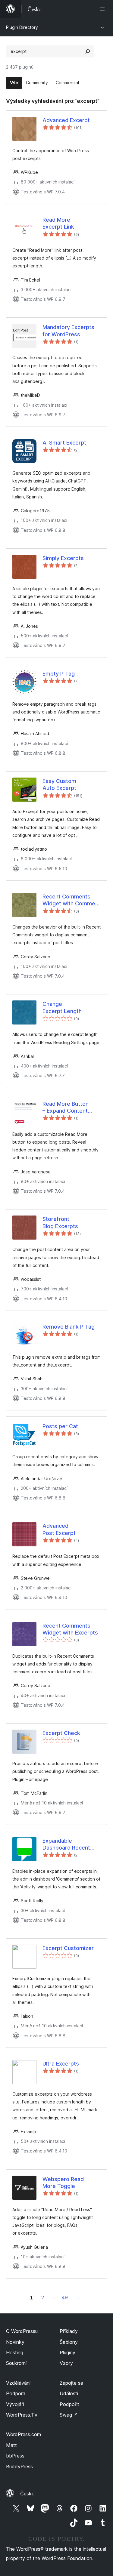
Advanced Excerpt (66, 120)
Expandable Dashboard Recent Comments (66, 1844)
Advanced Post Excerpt (59, 1529)
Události (69, 2393)
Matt (11, 2445)
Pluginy (67, 2353)
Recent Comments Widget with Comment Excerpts (71, 900)
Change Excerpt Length (62, 1007)
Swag (69, 2415)
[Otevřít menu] (103, 9)
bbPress (15, 2456)
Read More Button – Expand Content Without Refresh (66, 1108)
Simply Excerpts (63, 558)
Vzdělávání (18, 2383)
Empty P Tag (59, 674)
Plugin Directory (22, 27)
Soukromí (16, 2363)
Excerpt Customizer (68, 1948)
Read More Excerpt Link (58, 223)
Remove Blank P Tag (69, 1327)
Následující (79, 2297)
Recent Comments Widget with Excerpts (70, 1629)
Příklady (69, 2331)
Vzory (66, 2363)
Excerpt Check (61, 1733)
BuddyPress (19, 2467)
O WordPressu (22, 2331)
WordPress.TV (22, 2415)
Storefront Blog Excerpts (60, 1222)
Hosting (15, 2353)
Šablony (69, 2342)
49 (65, 2297)
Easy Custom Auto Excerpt (59, 784)
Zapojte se (71, 2383)
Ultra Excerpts (61, 2064)
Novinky (15, 2342)
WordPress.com (24, 2434)
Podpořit (69, 2404)
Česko (27, 2494)
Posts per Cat (60, 1426)
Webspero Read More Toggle (63, 2183)
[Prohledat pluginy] (88, 51)
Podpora (16, 2393)
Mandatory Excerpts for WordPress (68, 331)
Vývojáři (15, 2404)
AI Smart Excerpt (64, 443)
